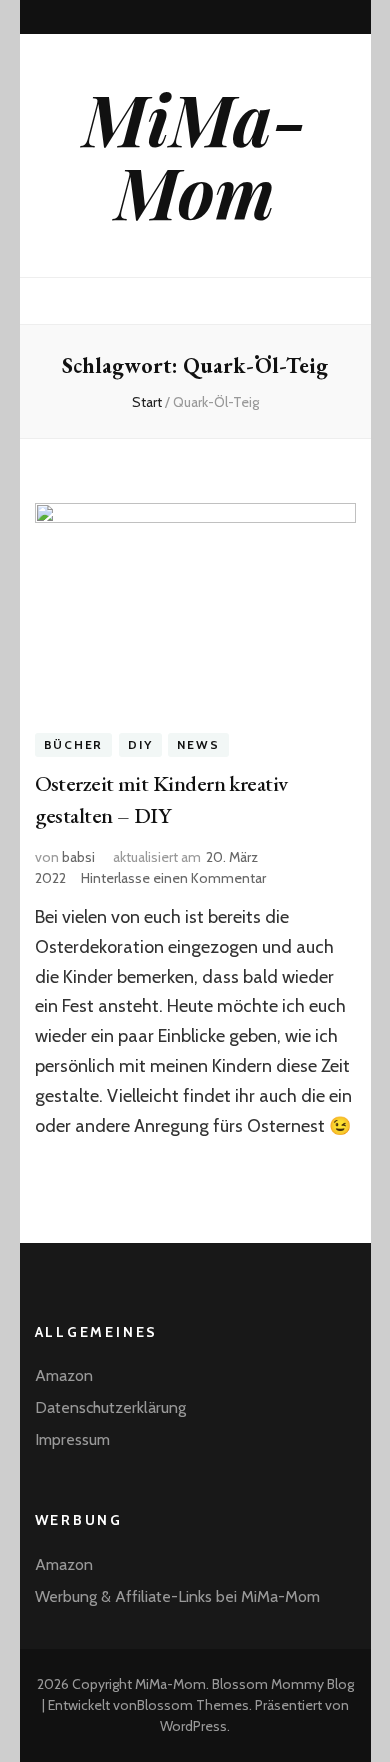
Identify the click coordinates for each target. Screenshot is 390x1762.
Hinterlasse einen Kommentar (173, 878)
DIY (140, 744)
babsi (78, 857)
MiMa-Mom (195, 155)
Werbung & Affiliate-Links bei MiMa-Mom (177, 1596)
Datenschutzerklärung (110, 1407)
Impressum (72, 1439)
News (198, 744)
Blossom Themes (193, 1705)
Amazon (64, 1375)
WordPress (193, 1726)
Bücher (74, 744)
